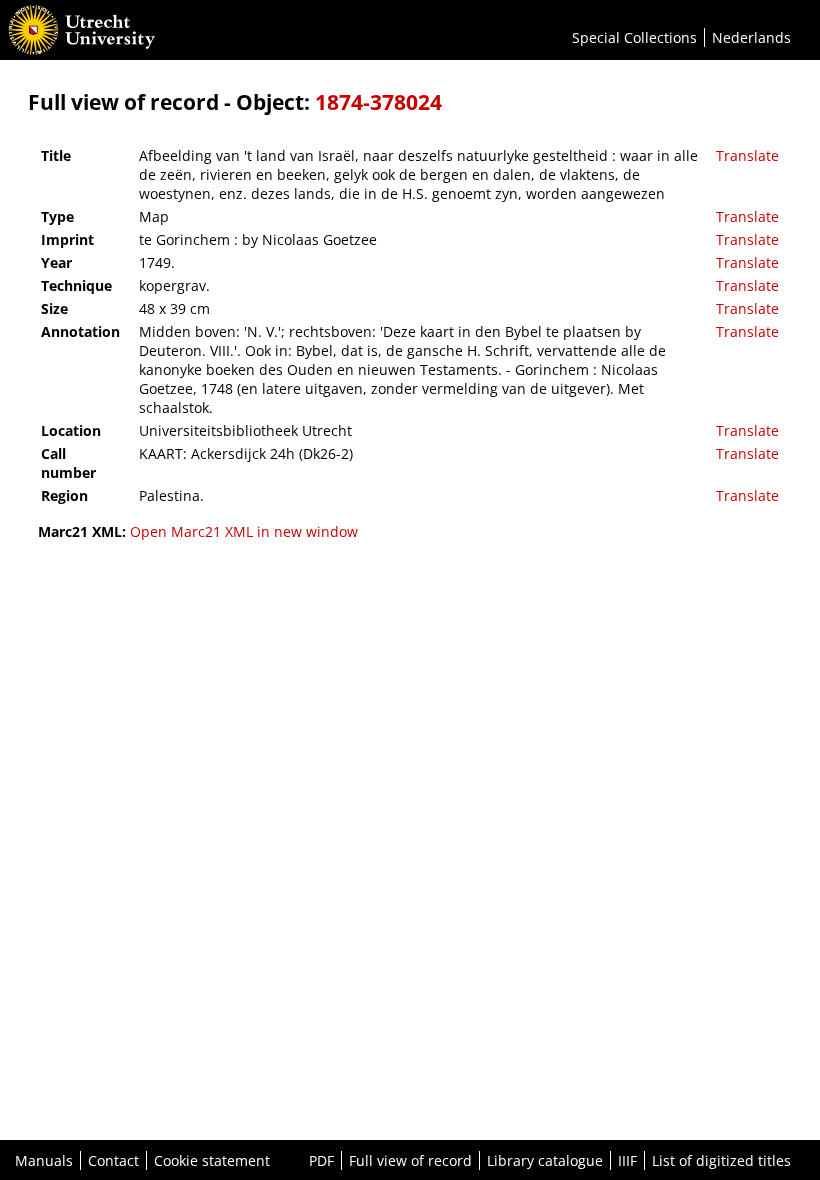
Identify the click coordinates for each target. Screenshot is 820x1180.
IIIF (627, 1160)
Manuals (44, 1160)
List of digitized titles (721, 1160)
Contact (113, 1160)
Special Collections (634, 37)
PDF (321, 1160)
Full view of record (410, 1160)
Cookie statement (212, 1160)
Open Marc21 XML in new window (244, 531)
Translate (747, 155)
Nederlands (751, 37)
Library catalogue (545, 1160)
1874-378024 (378, 102)
